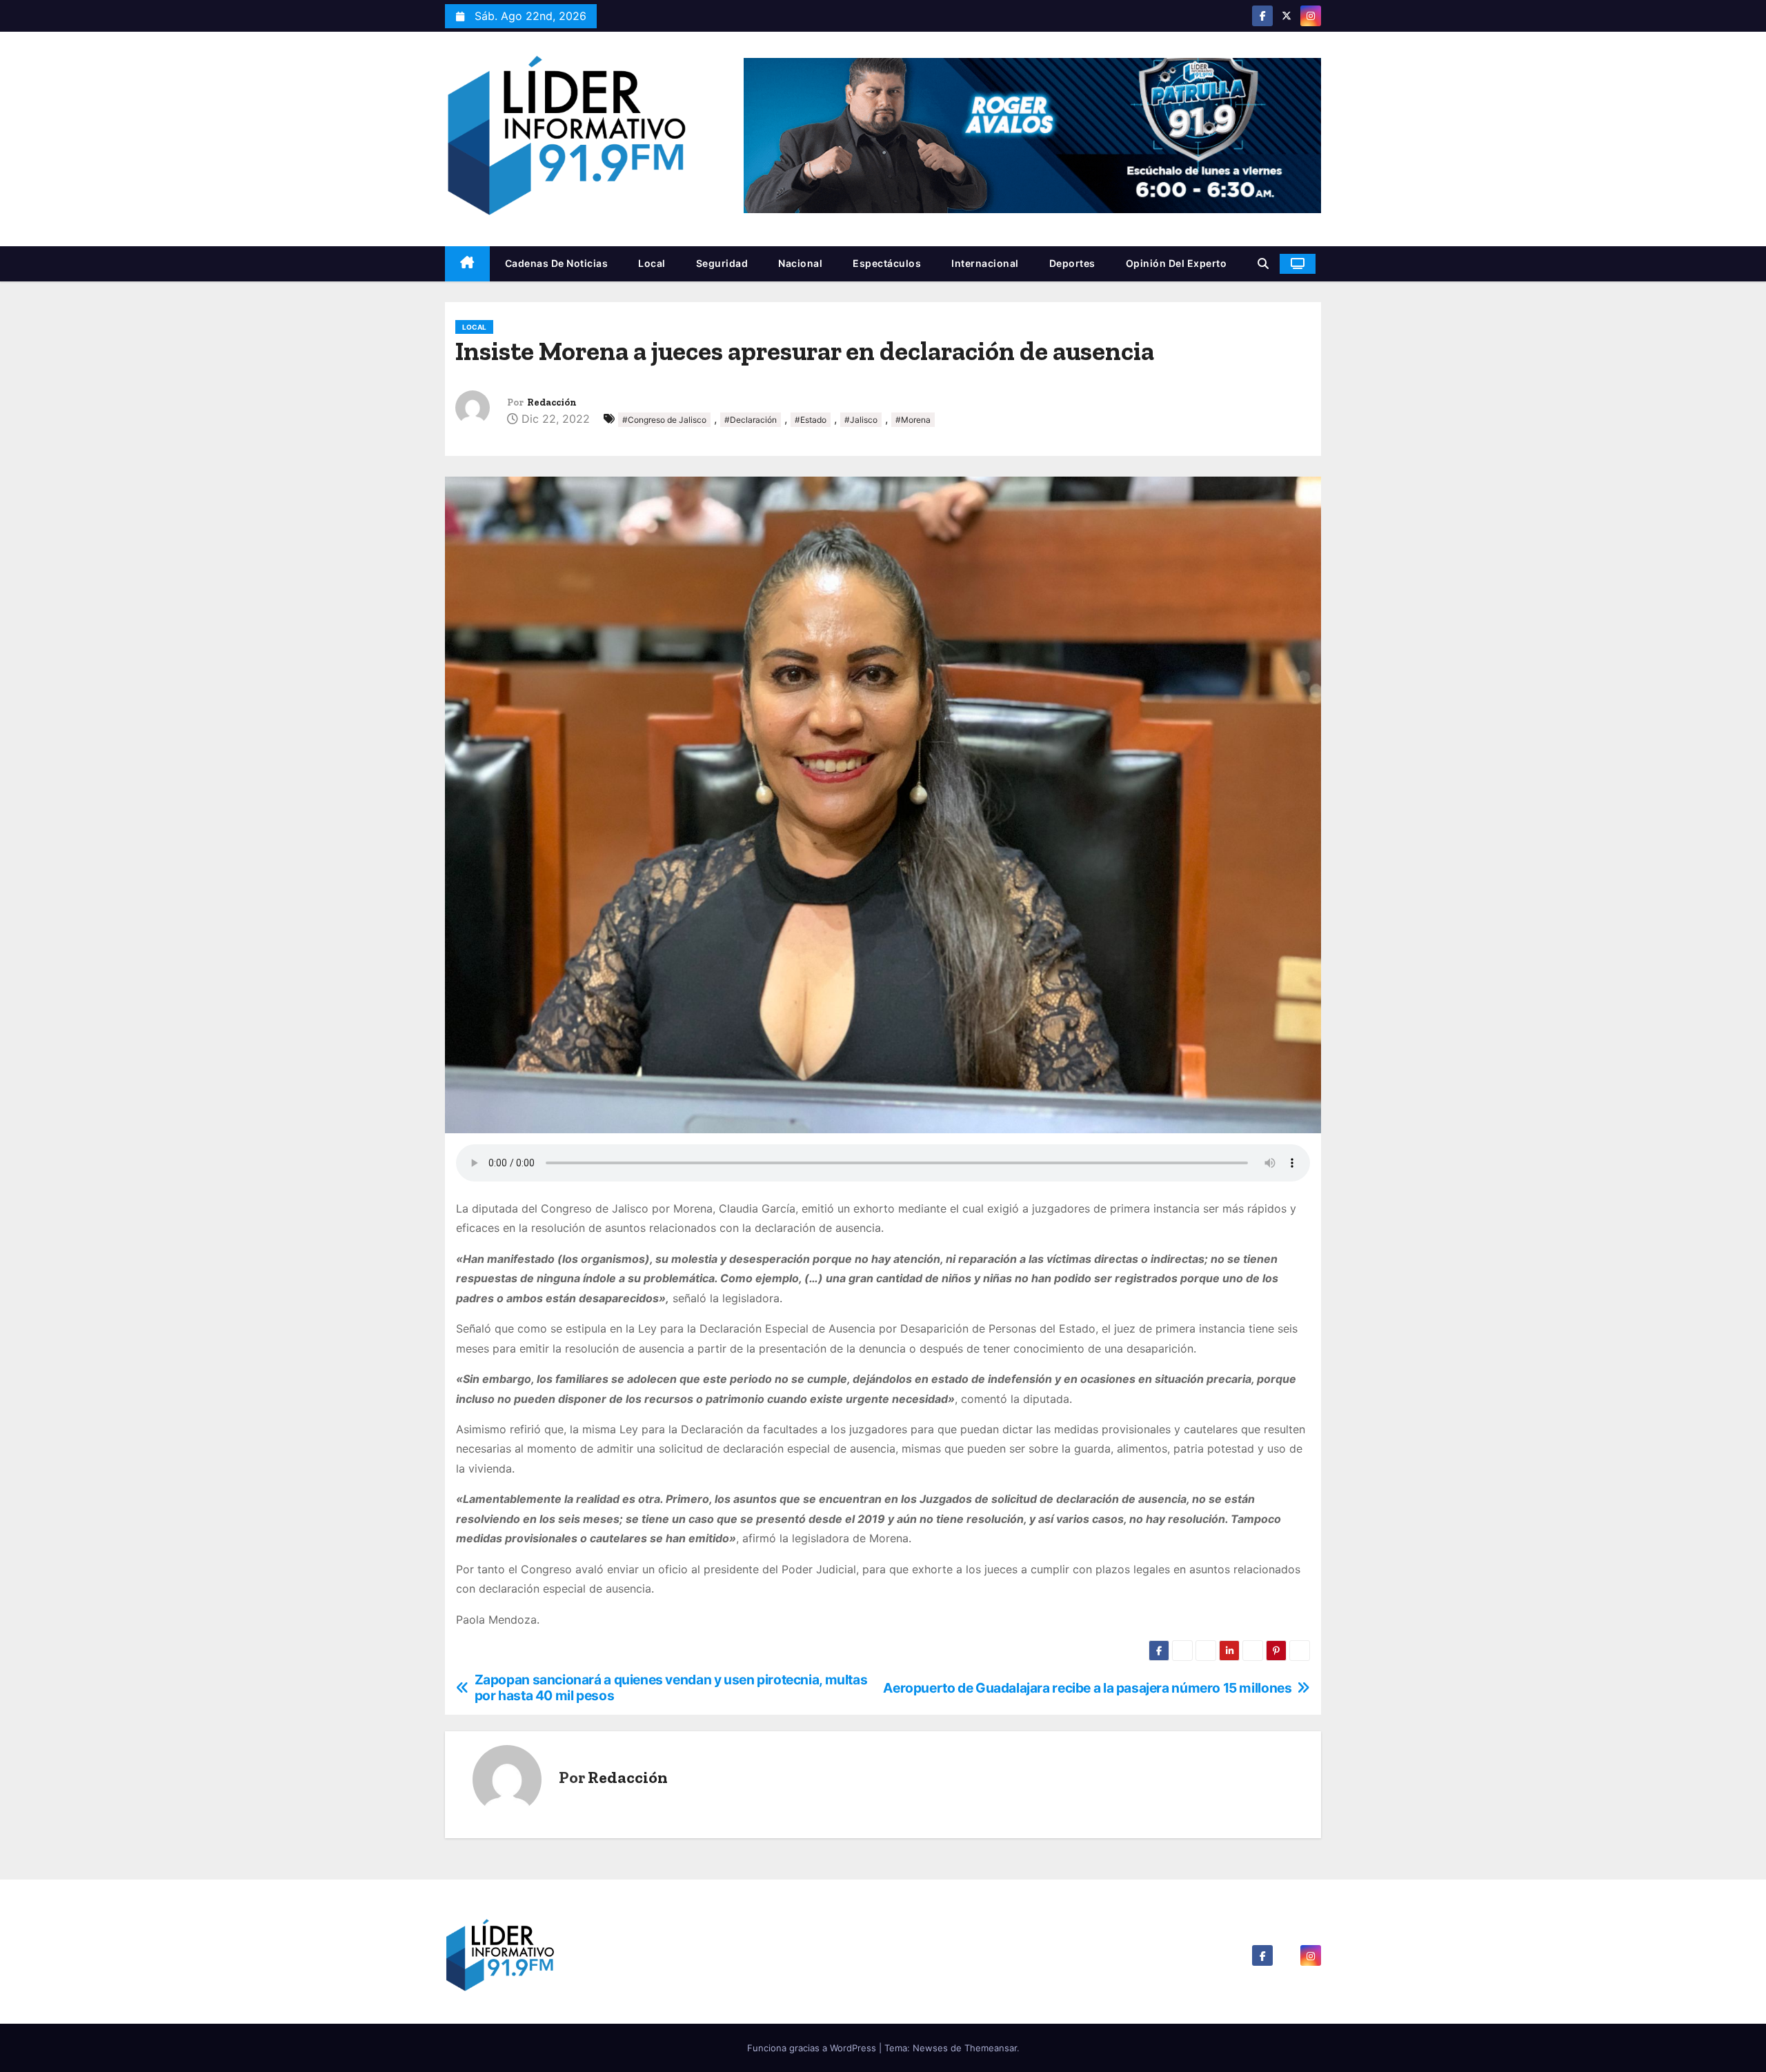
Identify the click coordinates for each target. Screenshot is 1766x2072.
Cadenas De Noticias (557, 263)
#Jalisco (861, 420)
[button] (1263, 263)
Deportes (1072, 263)
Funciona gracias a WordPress (813, 2048)
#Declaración (751, 420)
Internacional (985, 263)
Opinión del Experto (1177, 263)
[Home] (467, 264)
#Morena (913, 420)
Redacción (552, 402)
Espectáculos (887, 263)
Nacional (800, 263)
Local (652, 263)
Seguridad (722, 263)
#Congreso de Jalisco (664, 420)
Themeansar (991, 2048)
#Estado (811, 420)
